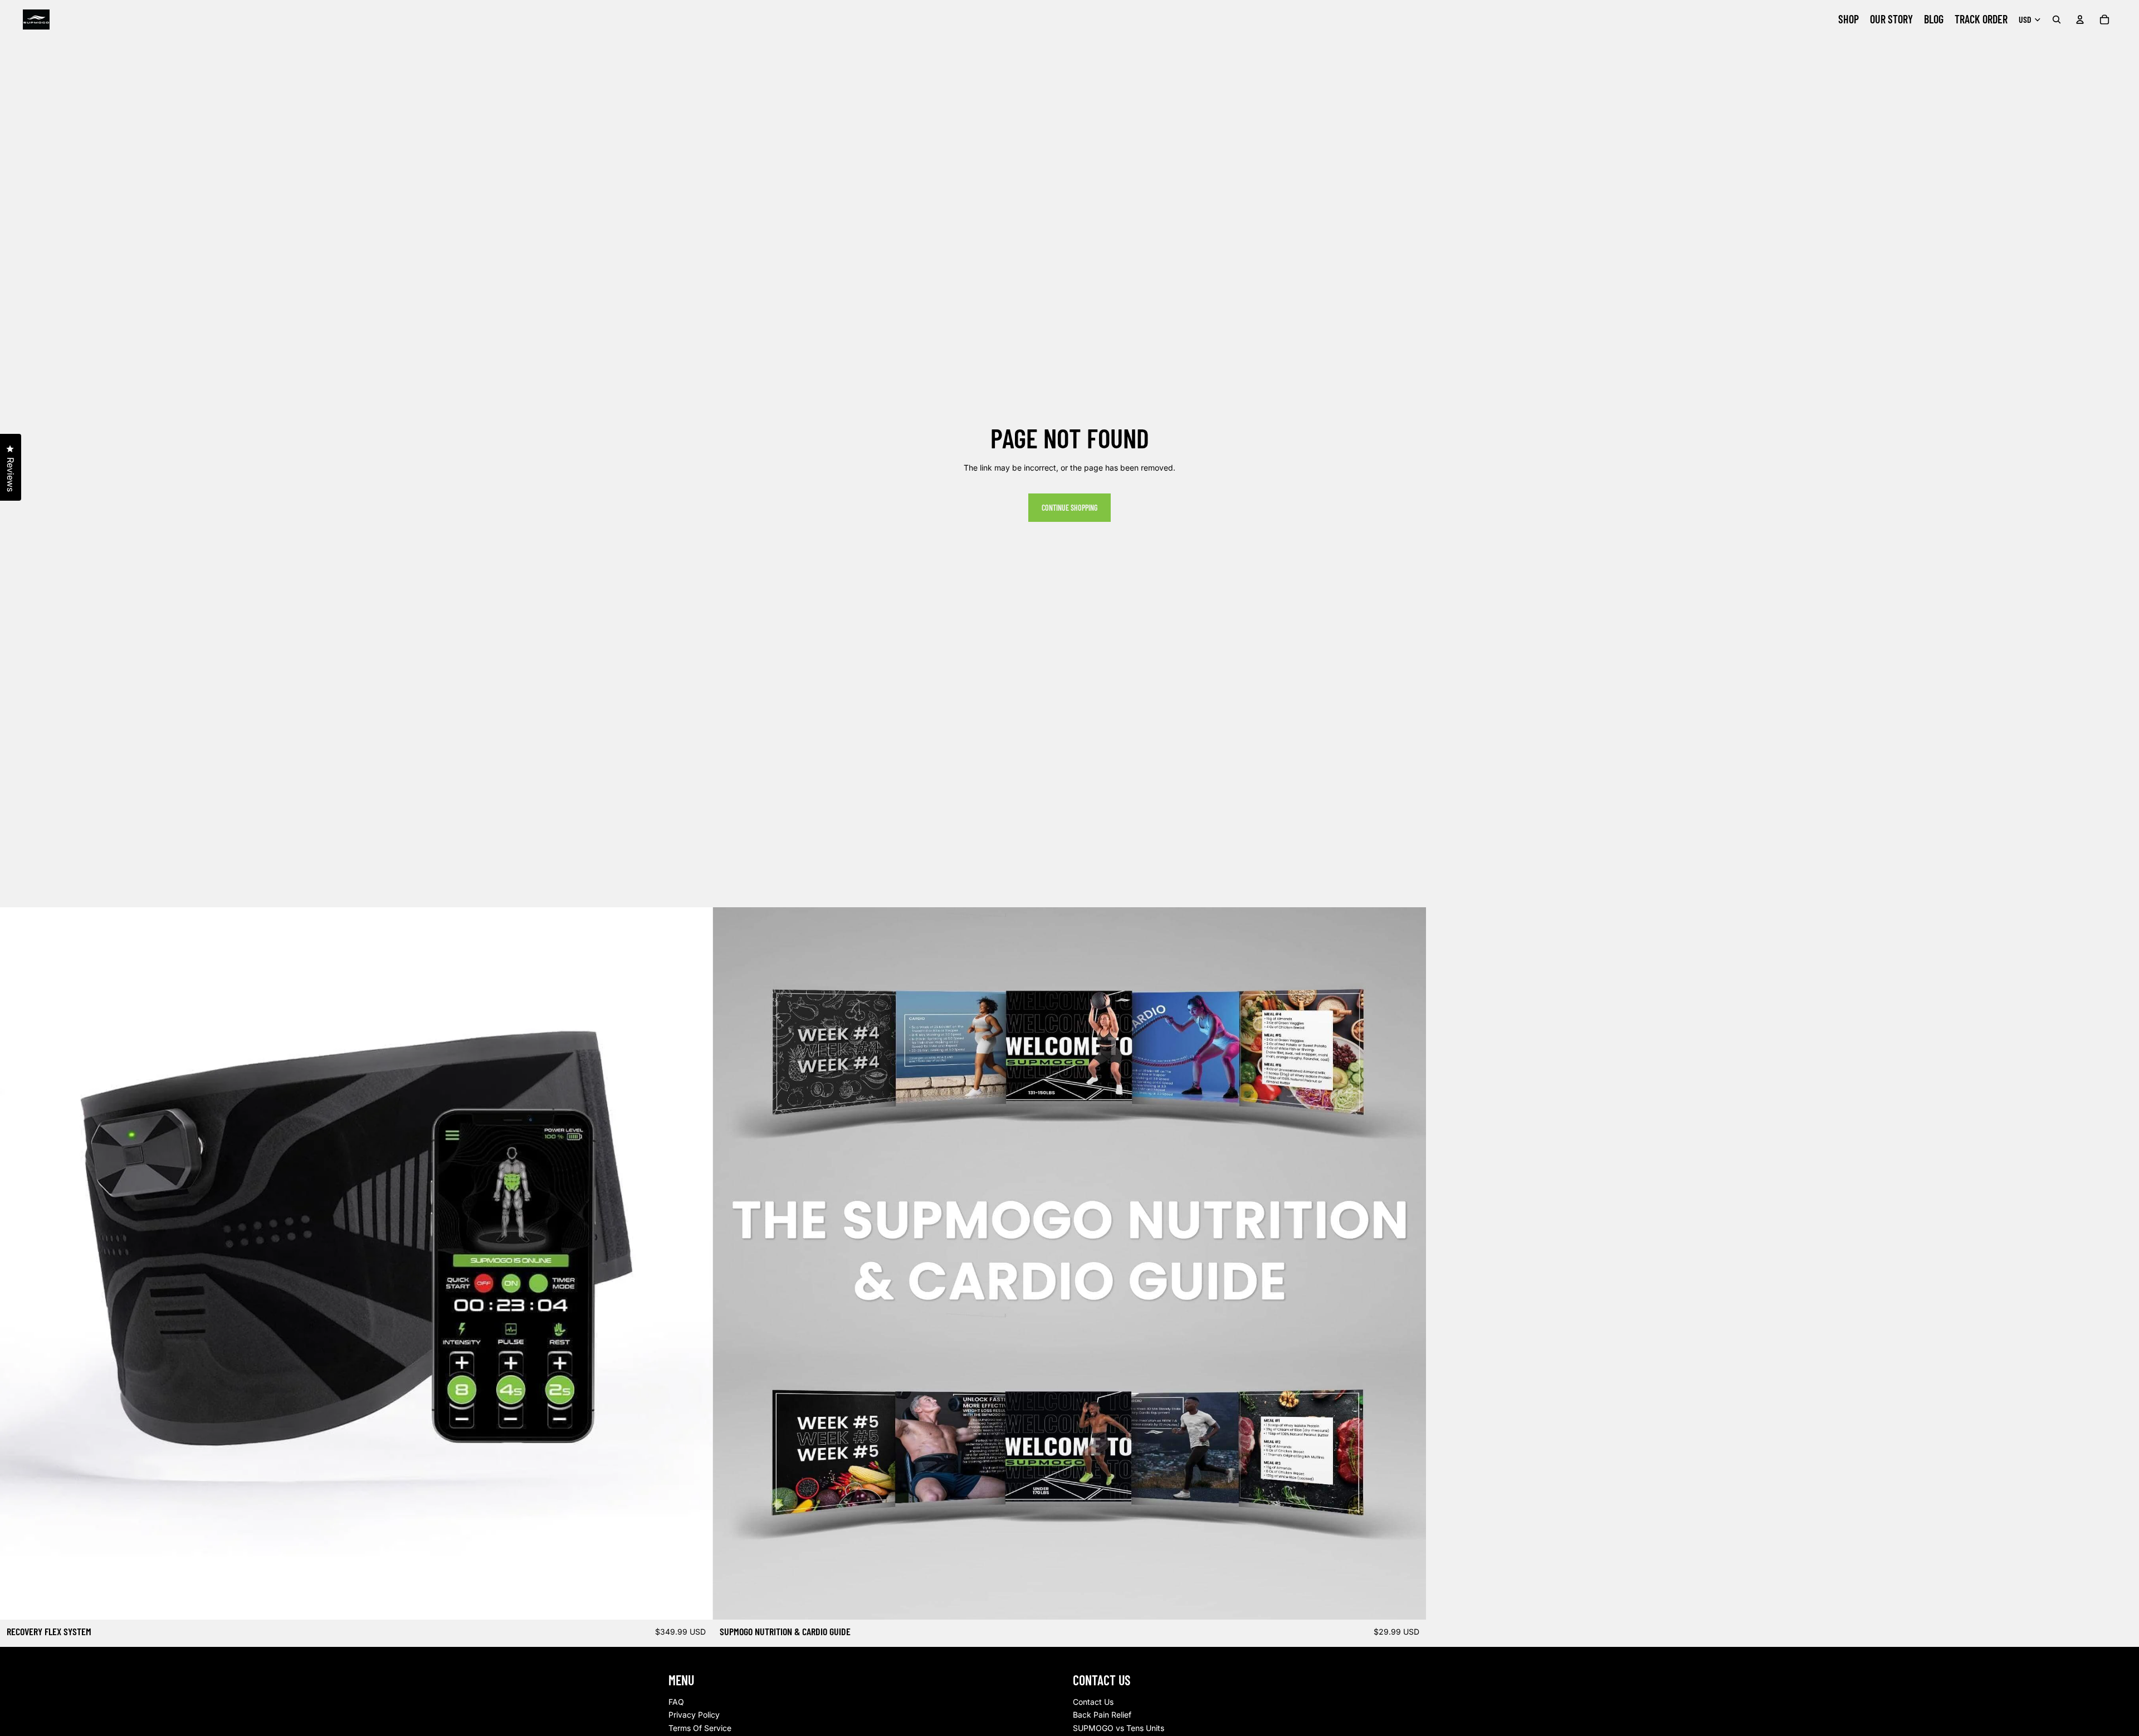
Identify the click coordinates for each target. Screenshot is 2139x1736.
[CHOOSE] (696, 1602)
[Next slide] (696, 1264)
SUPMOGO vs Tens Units (1119, 1728)
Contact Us (1093, 1702)
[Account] (2080, 19)
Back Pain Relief (1102, 1715)
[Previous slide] (17, 1264)
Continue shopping (1069, 508)
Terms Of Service (700, 1728)
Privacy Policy (694, 1715)
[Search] (2057, 19)
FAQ (676, 1702)
